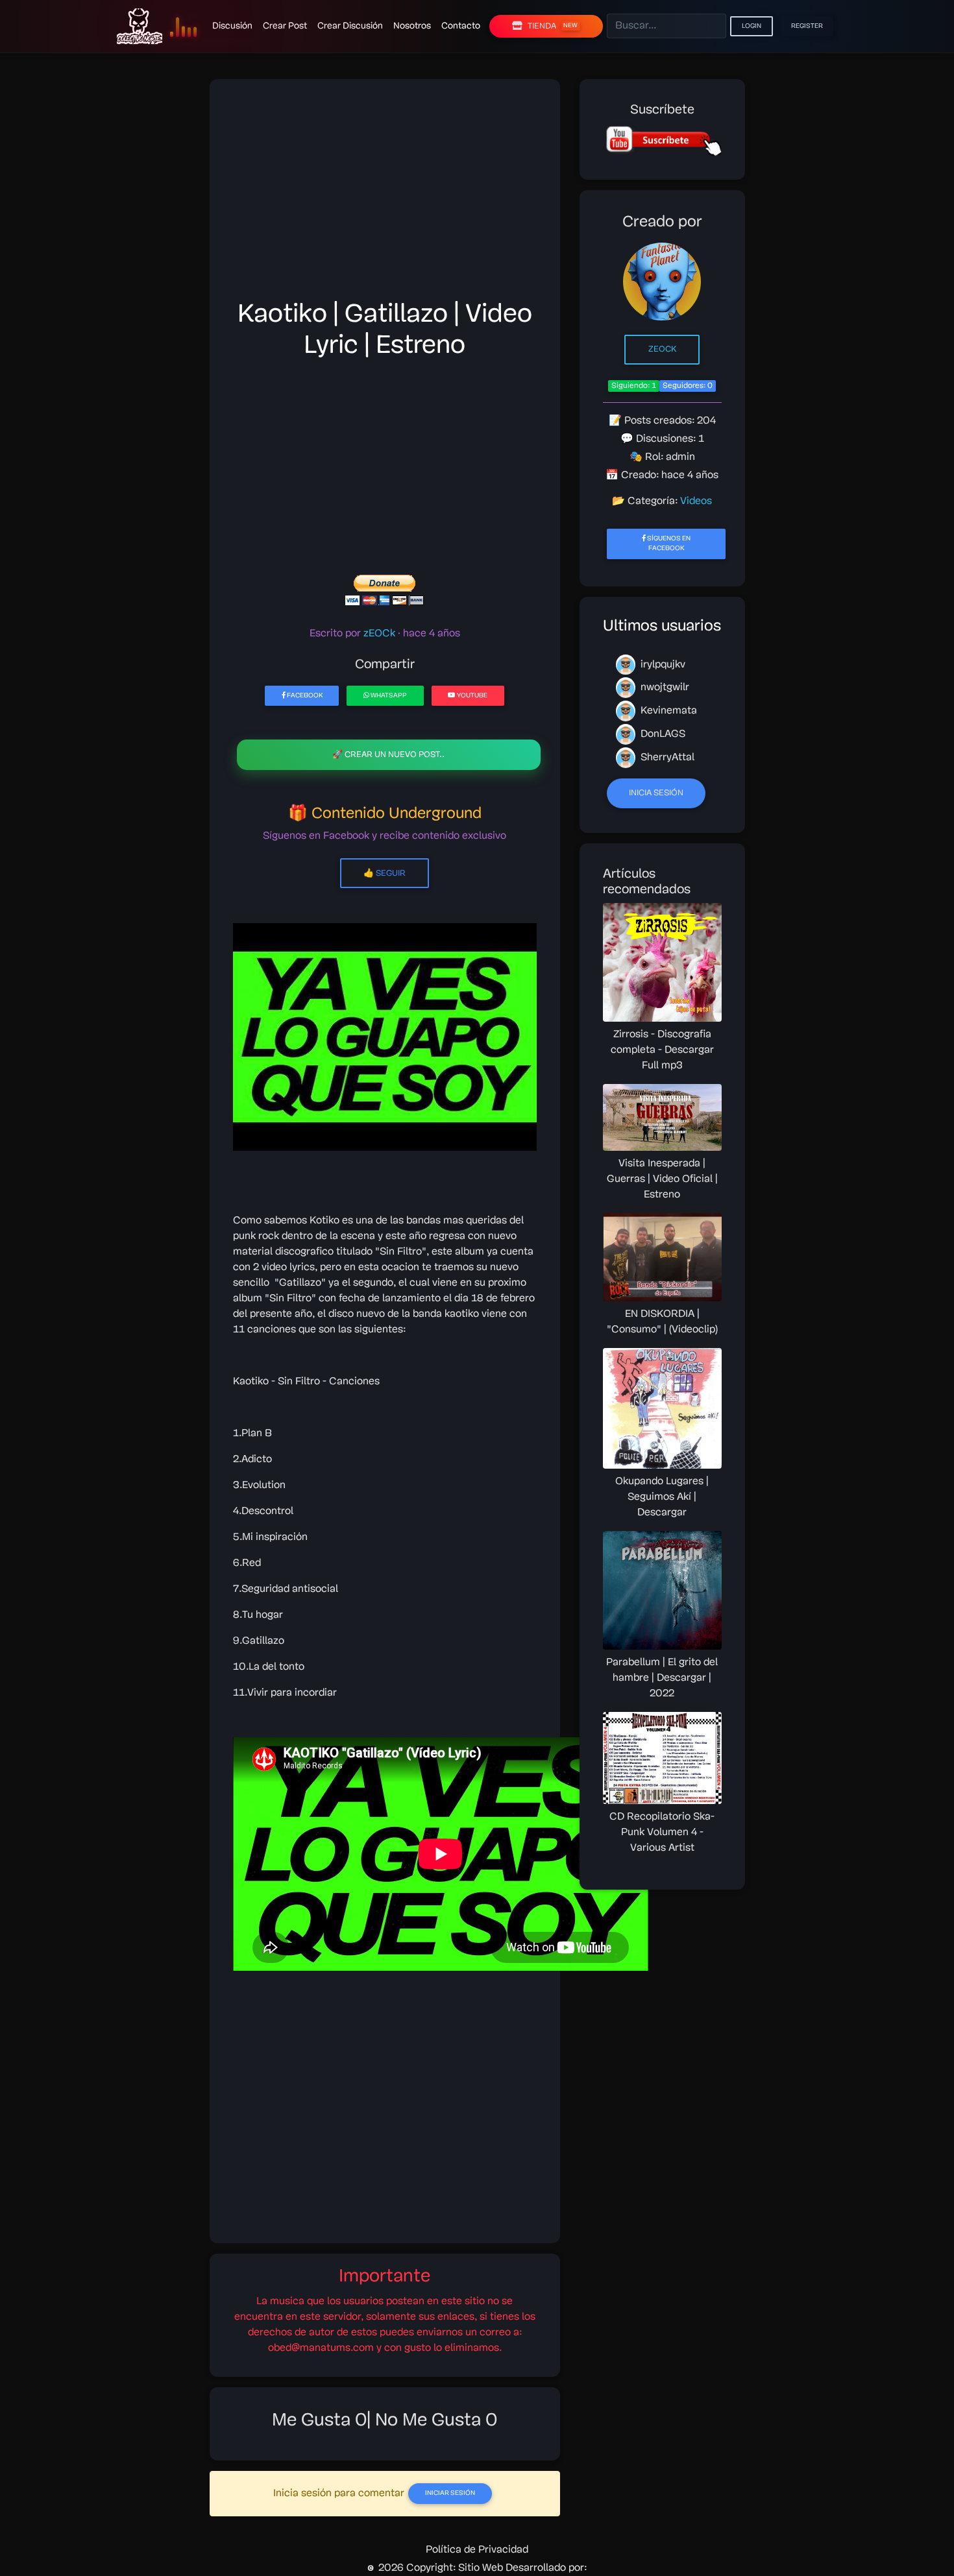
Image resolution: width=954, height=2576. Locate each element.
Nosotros (412, 26)
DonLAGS (662, 734)
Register (807, 26)
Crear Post (285, 26)
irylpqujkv (662, 665)
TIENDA (553, 26)
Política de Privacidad (477, 2550)
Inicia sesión (656, 793)
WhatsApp (388, 696)
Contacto (461, 26)
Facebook (304, 696)
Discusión (232, 26)
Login (752, 26)
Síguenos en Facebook (668, 544)
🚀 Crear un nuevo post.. (388, 755)
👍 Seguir (385, 873)
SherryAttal (666, 758)
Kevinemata (667, 712)
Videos (696, 501)
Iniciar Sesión (450, 2493)
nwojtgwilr (664, 688)
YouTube (471, 696)
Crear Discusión (350, 26)
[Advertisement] (385, 193)
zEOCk (662, 349)
